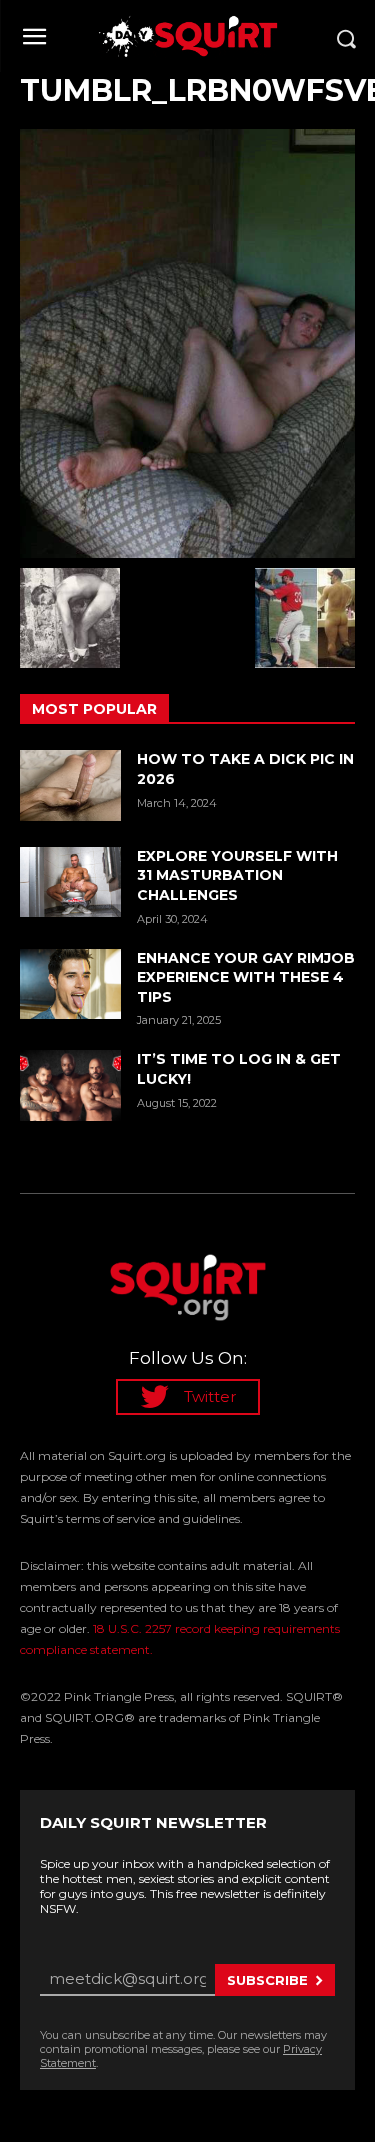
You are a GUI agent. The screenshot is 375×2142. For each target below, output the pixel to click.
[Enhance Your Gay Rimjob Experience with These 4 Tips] (70, 984)
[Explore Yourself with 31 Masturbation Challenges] (70, 882)
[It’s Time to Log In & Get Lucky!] (70, 1085)
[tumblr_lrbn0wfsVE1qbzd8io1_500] (187, 343)
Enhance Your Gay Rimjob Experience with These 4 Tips (246, 977)
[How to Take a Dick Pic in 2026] (70, 785)
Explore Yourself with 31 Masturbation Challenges (237, 875)
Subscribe (267, 1980)
